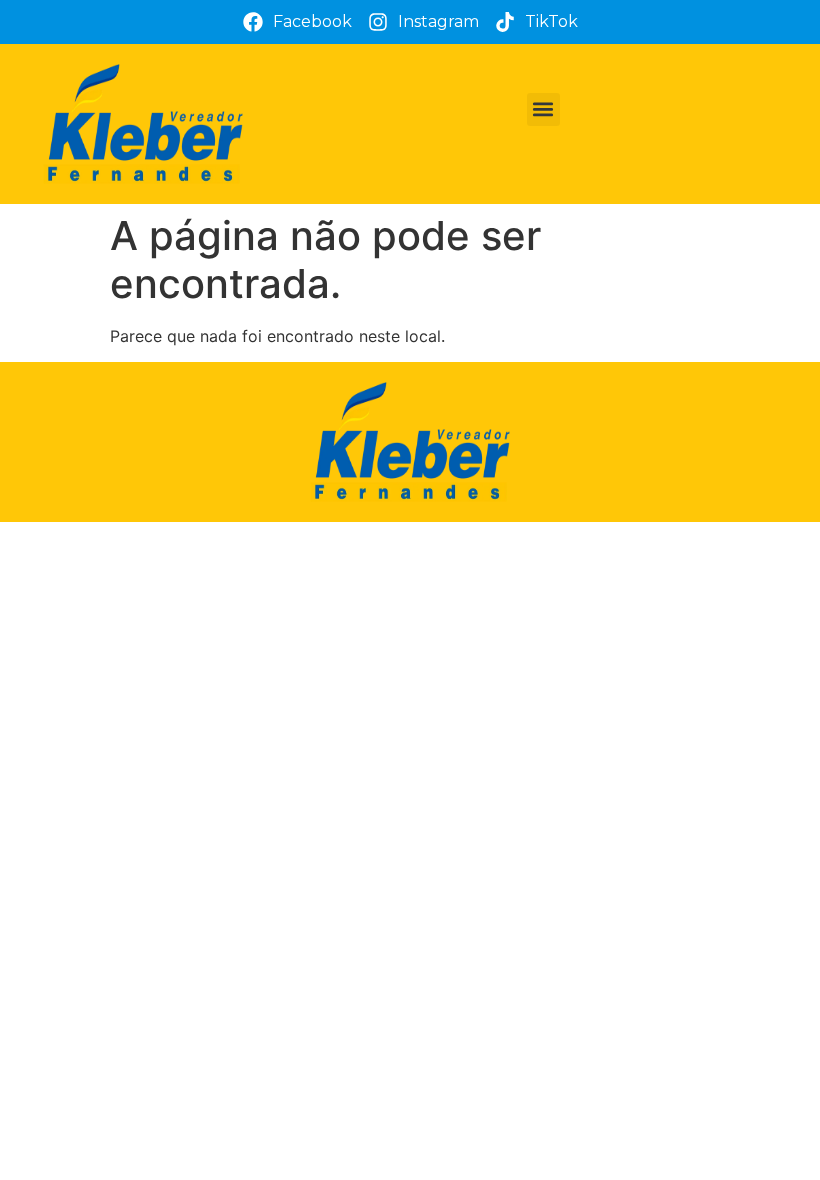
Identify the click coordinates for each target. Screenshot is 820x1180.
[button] (543, 109)
